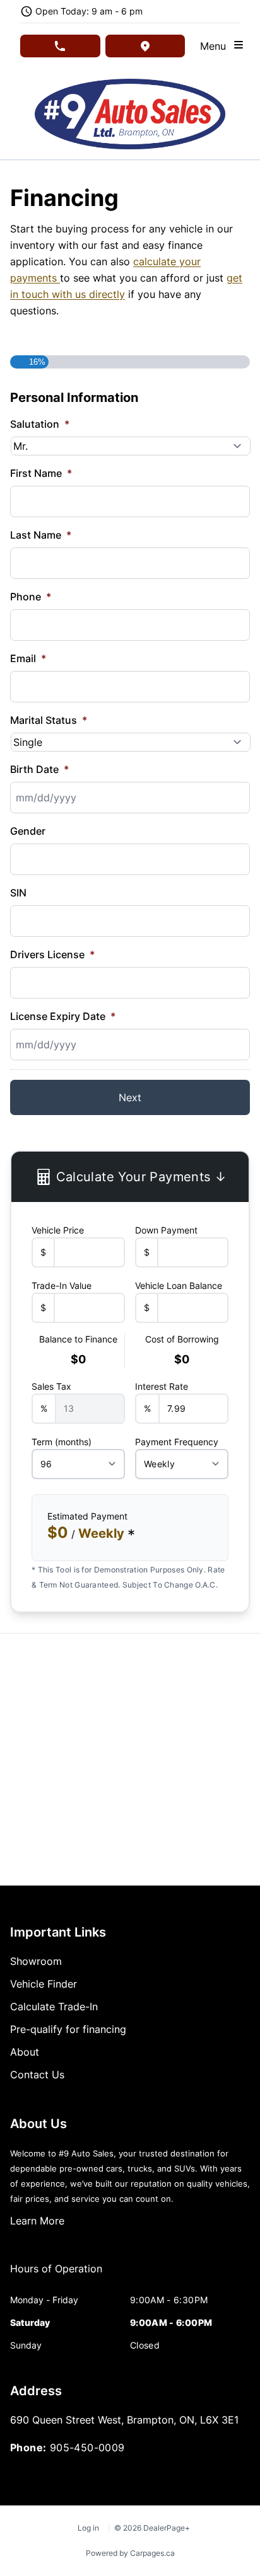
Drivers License (52, 954)
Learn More (37, 2221)
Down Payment (166, 1230)
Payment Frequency (177, 1442)
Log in (88, 2528)
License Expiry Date (63, 1016)
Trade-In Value (62, 1285)
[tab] (56, 2275)
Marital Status (49, 720)
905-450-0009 (87, 2447)
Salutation (40, 424)
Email (28, 658)
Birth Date (39, 769)
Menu (216, 46)
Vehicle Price (58, 1230)
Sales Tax (51, 1386)
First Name (41, 473)
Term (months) (62, 1442)
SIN (18, 893)
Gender (28, 831)
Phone (31, 597)
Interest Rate (162, 1386)
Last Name (41, 535)
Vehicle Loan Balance (179, 1285)
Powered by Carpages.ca (130, 2553)
